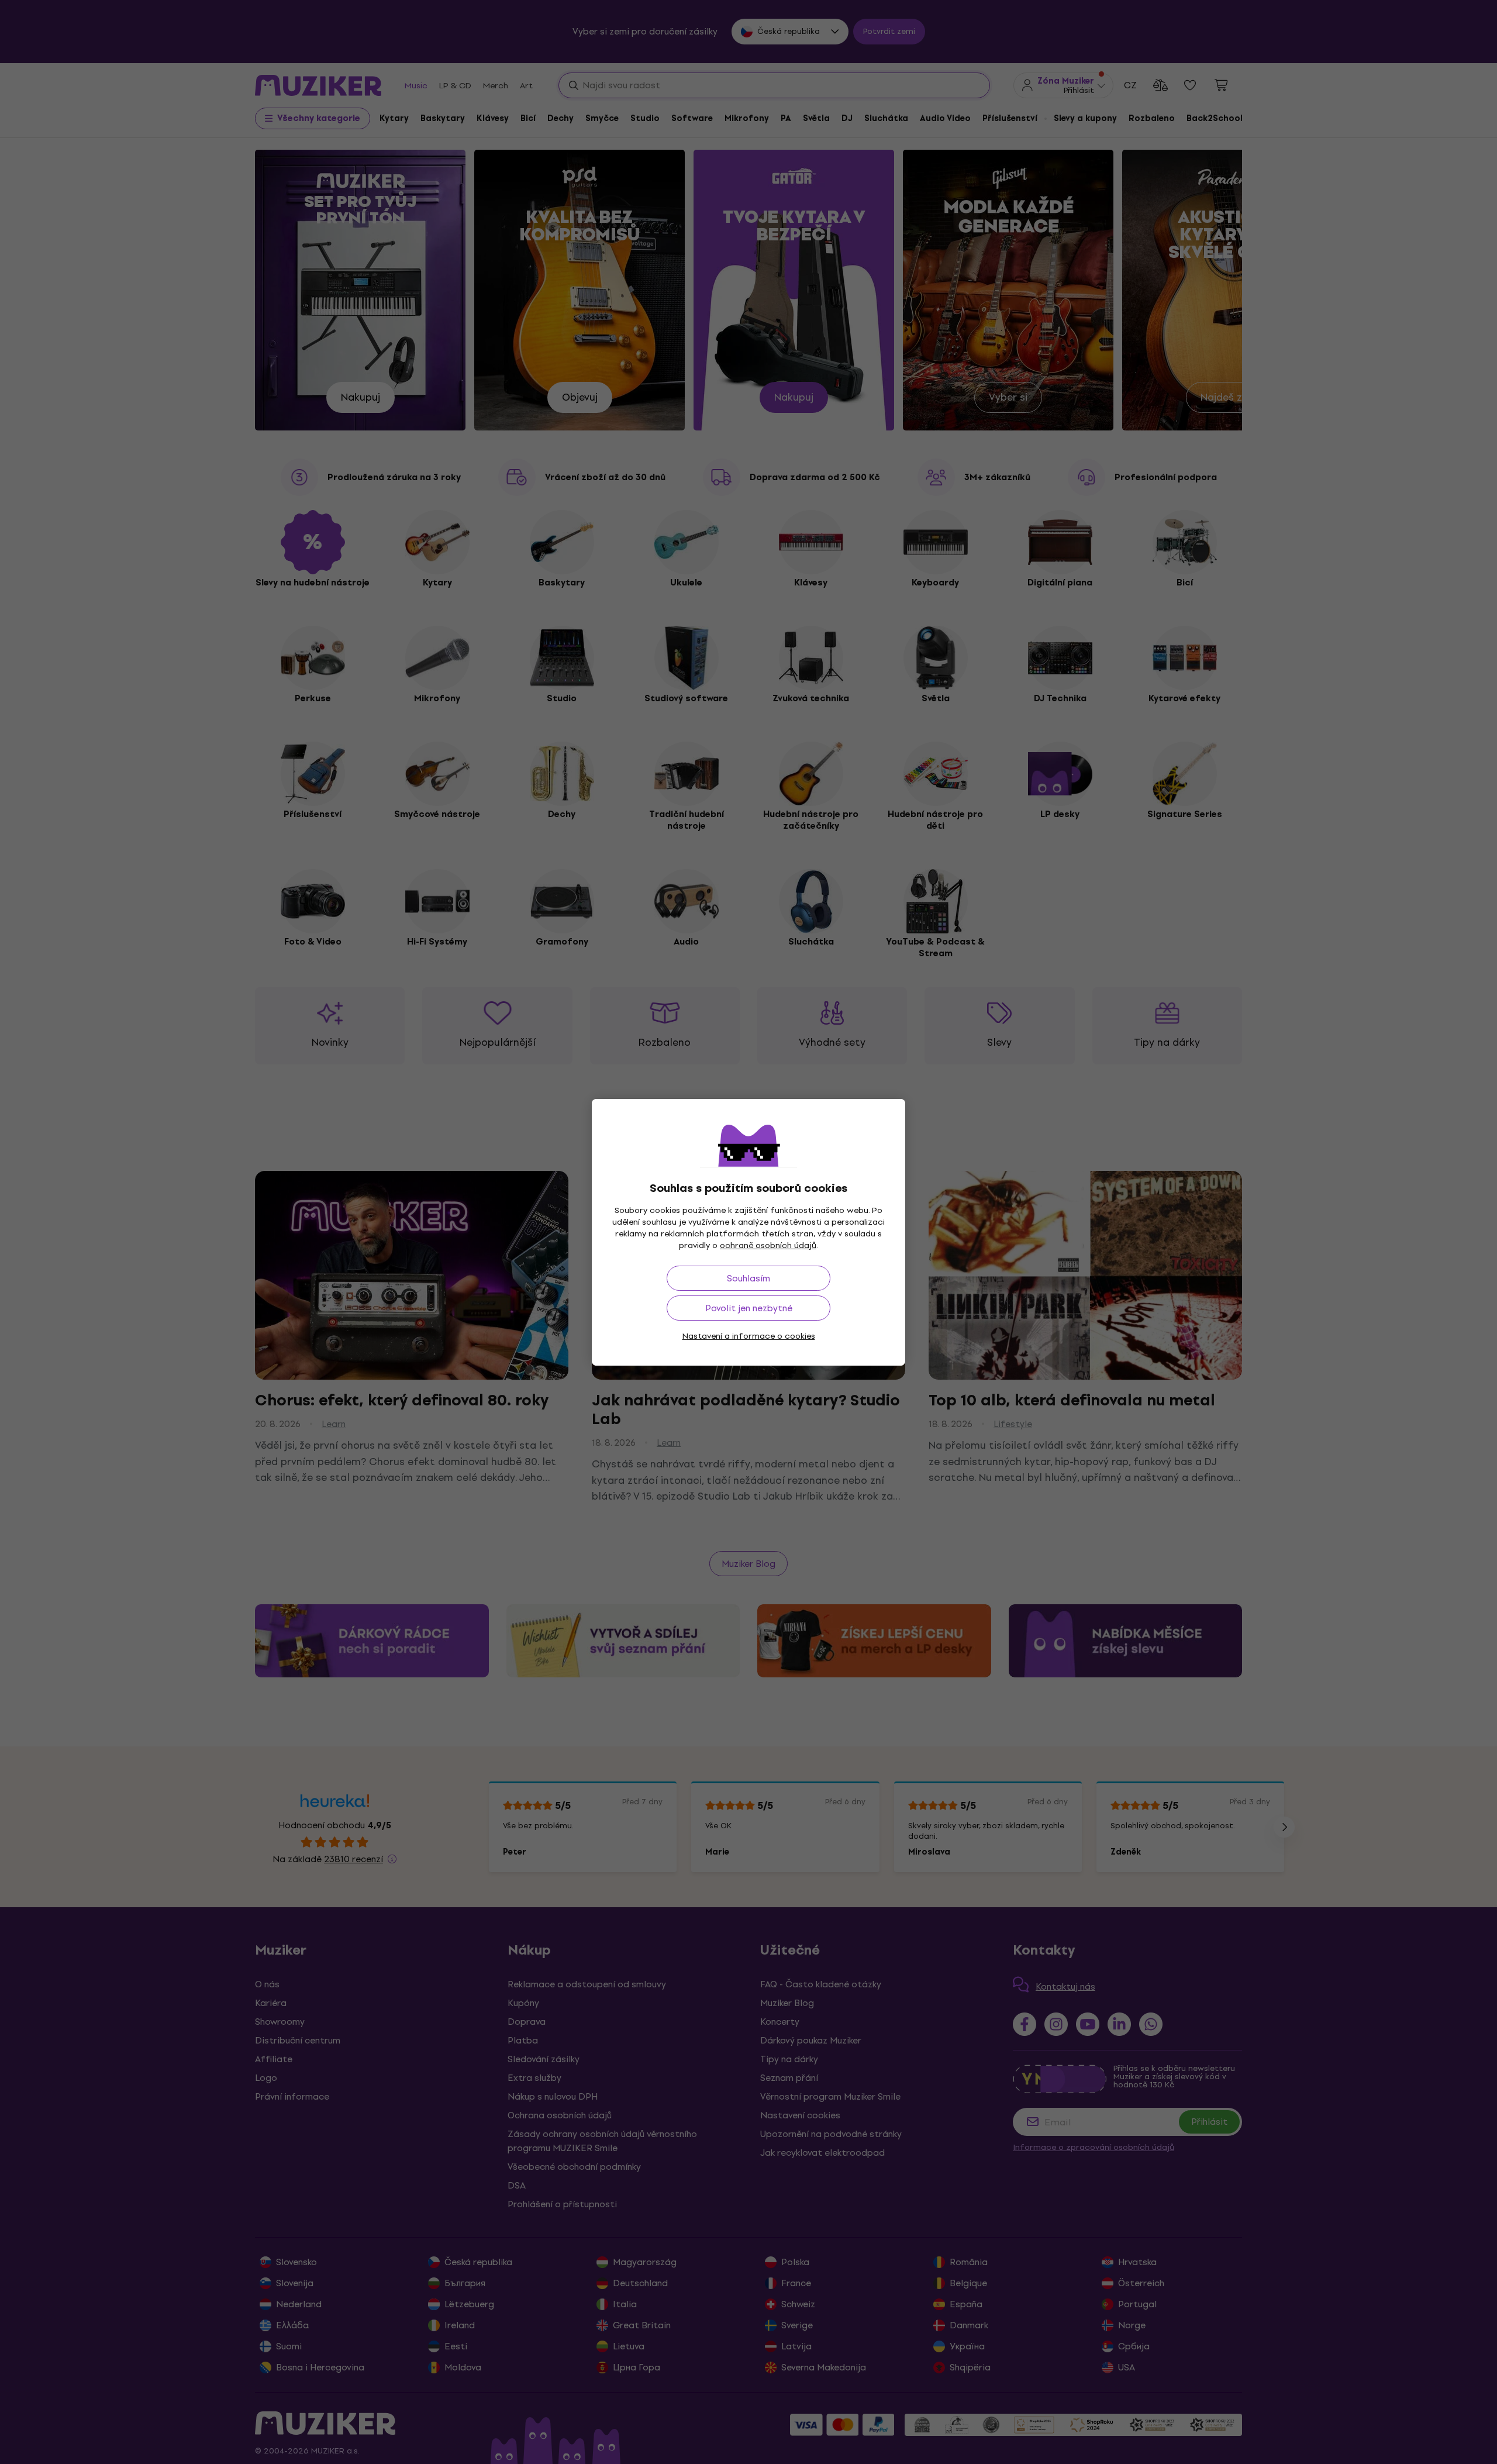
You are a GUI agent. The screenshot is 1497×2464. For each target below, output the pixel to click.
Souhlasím (748, 1278)
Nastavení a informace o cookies (749, 1336)
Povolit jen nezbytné (749, 1308)
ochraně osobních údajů (768, 1245)
